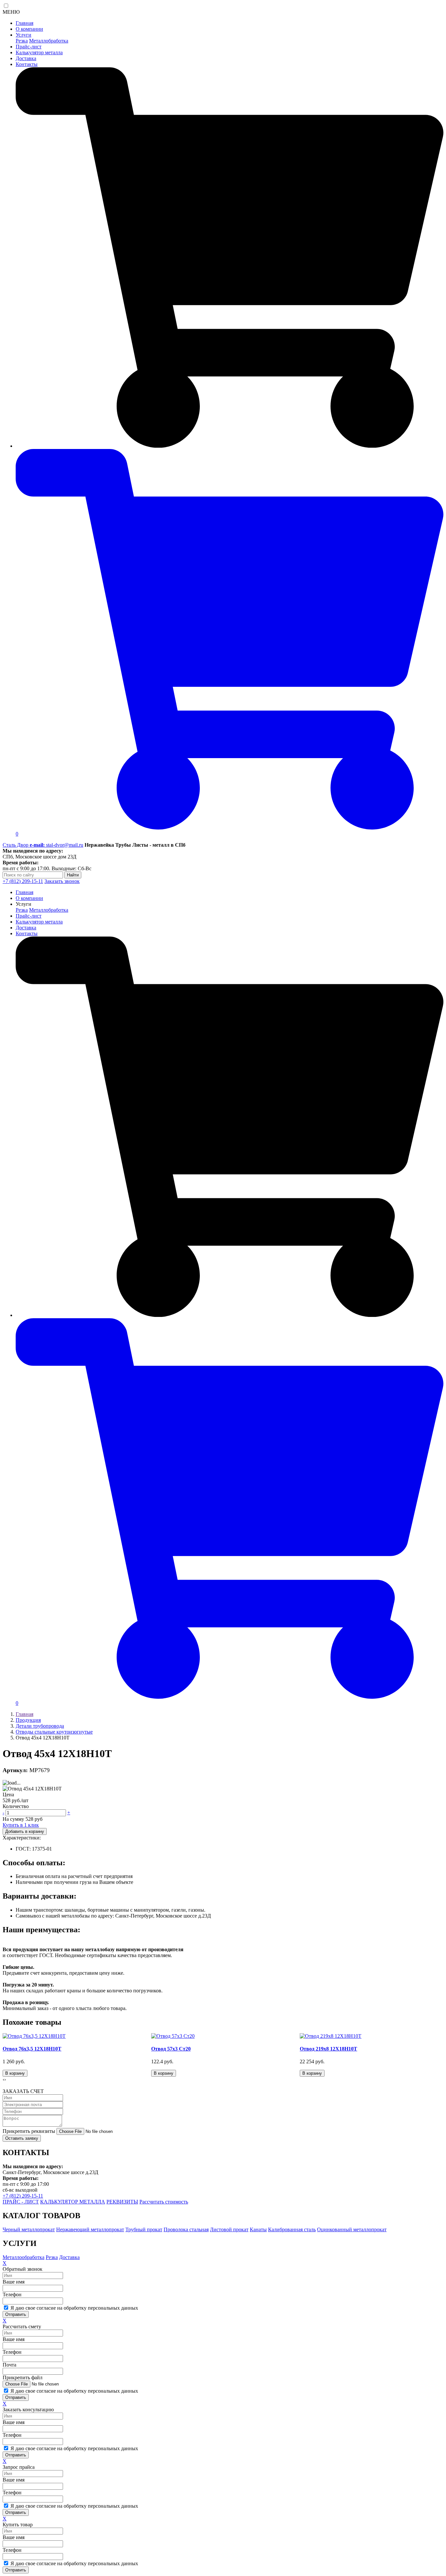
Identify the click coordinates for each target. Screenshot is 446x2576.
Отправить (16, 2314)
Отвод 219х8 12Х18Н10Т (328, 2049)
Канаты (258, 2229)
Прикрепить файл (23, 2377)
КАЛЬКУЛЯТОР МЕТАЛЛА (73, 2202)
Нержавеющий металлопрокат (90, 2229)
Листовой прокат (229, 2229)
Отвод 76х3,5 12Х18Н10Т (32, 2049)
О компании (29, 29)
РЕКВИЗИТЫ (122, 2202)
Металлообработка (24, 2257)
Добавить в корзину (25, 1831)
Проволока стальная (186, 2229)
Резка (22, 41)
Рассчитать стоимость (164, 2202)
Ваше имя (14, 2282)
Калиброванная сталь (292, 2229)
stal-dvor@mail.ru (56, 845)
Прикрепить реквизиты (29, 2131)
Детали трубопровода (40, 1726)
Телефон (12, 2294)
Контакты (27, 64)
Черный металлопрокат (29, 2229)
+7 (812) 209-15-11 (23, 881)
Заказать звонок (62, 881)
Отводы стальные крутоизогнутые (54, 1732)
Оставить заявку (22, 2138)
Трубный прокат (144, 2229)
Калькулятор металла (39, 52)
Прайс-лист (29, 47)
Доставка (26, 58)
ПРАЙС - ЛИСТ (21, 2202)
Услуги (24, 35)
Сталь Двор (16, 845)
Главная (24, 23)
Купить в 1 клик (21, 1825)
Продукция (28, 1720)
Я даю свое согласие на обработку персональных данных (74, 2308)
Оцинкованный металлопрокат (352, 2229)
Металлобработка (49, 41)
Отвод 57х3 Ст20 (171, 2049)
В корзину (15, 2073)
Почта (9, 2365)
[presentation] (3, 2080)
